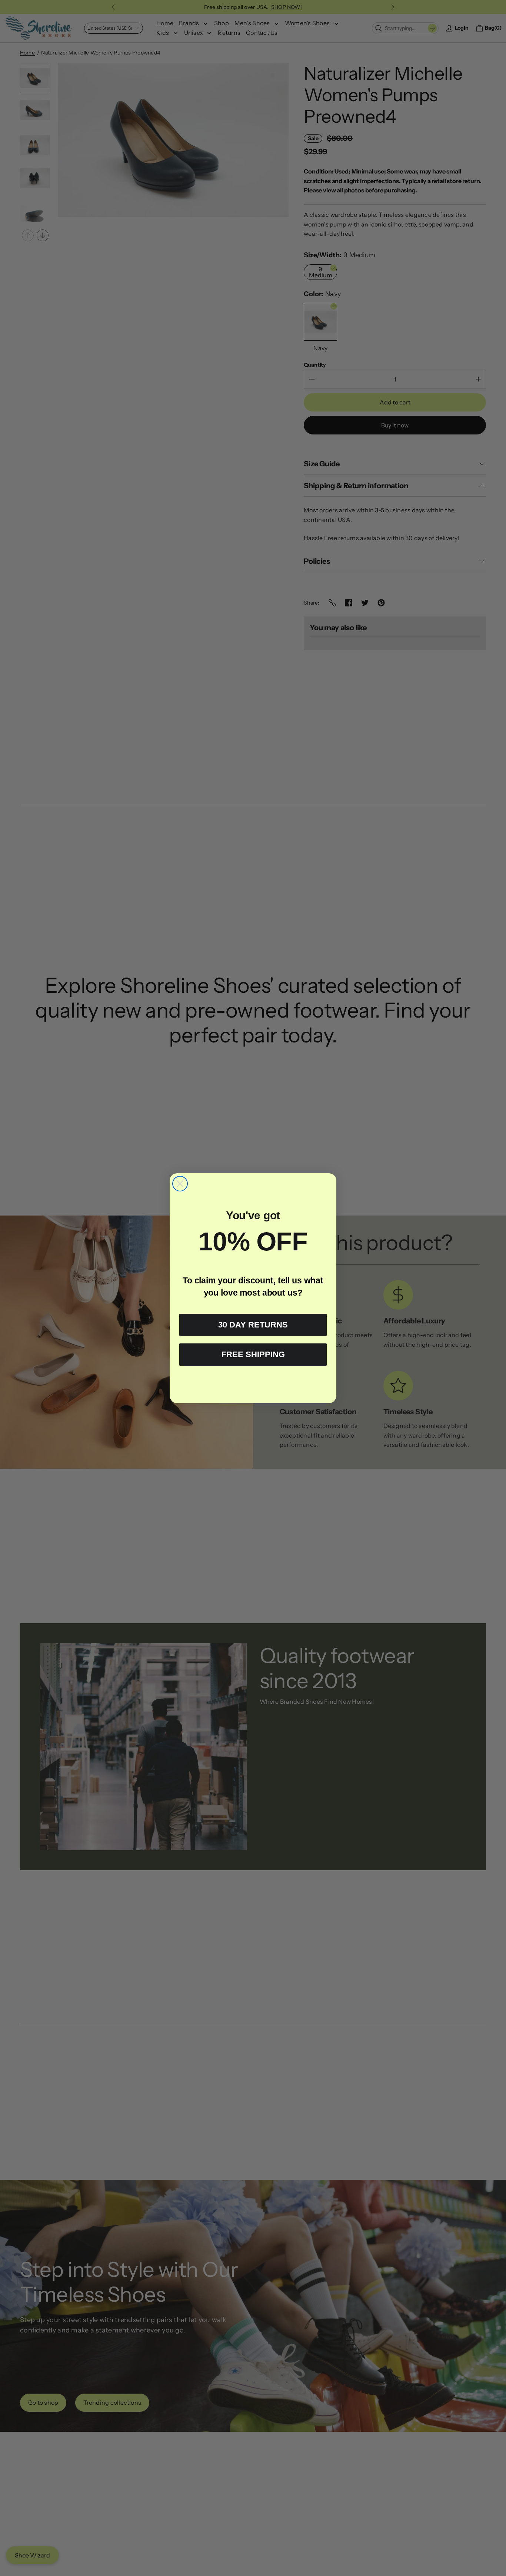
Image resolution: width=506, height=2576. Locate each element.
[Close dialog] (180, 1184)
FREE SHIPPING (253, 1354)
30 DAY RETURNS (253, 1325)
